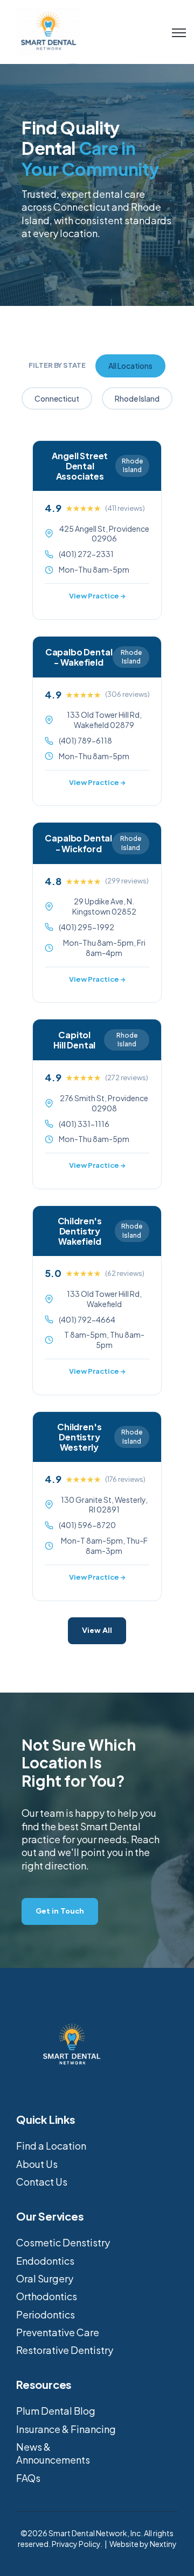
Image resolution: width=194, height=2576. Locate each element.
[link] (48, 30)
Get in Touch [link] (60, 1911)
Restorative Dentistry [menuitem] (65, 2350)
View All (97, 1630)
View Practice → (97, 596)
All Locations (130, 366)
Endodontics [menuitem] (45, 2261)
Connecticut (57, 398)
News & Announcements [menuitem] (53, 2453)
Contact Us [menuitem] (42, 2182)
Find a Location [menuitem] (51, 2146)
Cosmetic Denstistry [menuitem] (63, 2242)
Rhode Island (137, 398)
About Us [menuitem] (37, 2164)
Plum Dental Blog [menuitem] (56, 2411)
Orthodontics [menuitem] (47, 2296)
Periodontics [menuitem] (46, 2314)
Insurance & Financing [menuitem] (66, 2429)
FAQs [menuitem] (28, 2478)
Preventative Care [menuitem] (58, 2332)
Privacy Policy (76, 2544)
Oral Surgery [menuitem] (45, 2278)
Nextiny (163, 2544)
